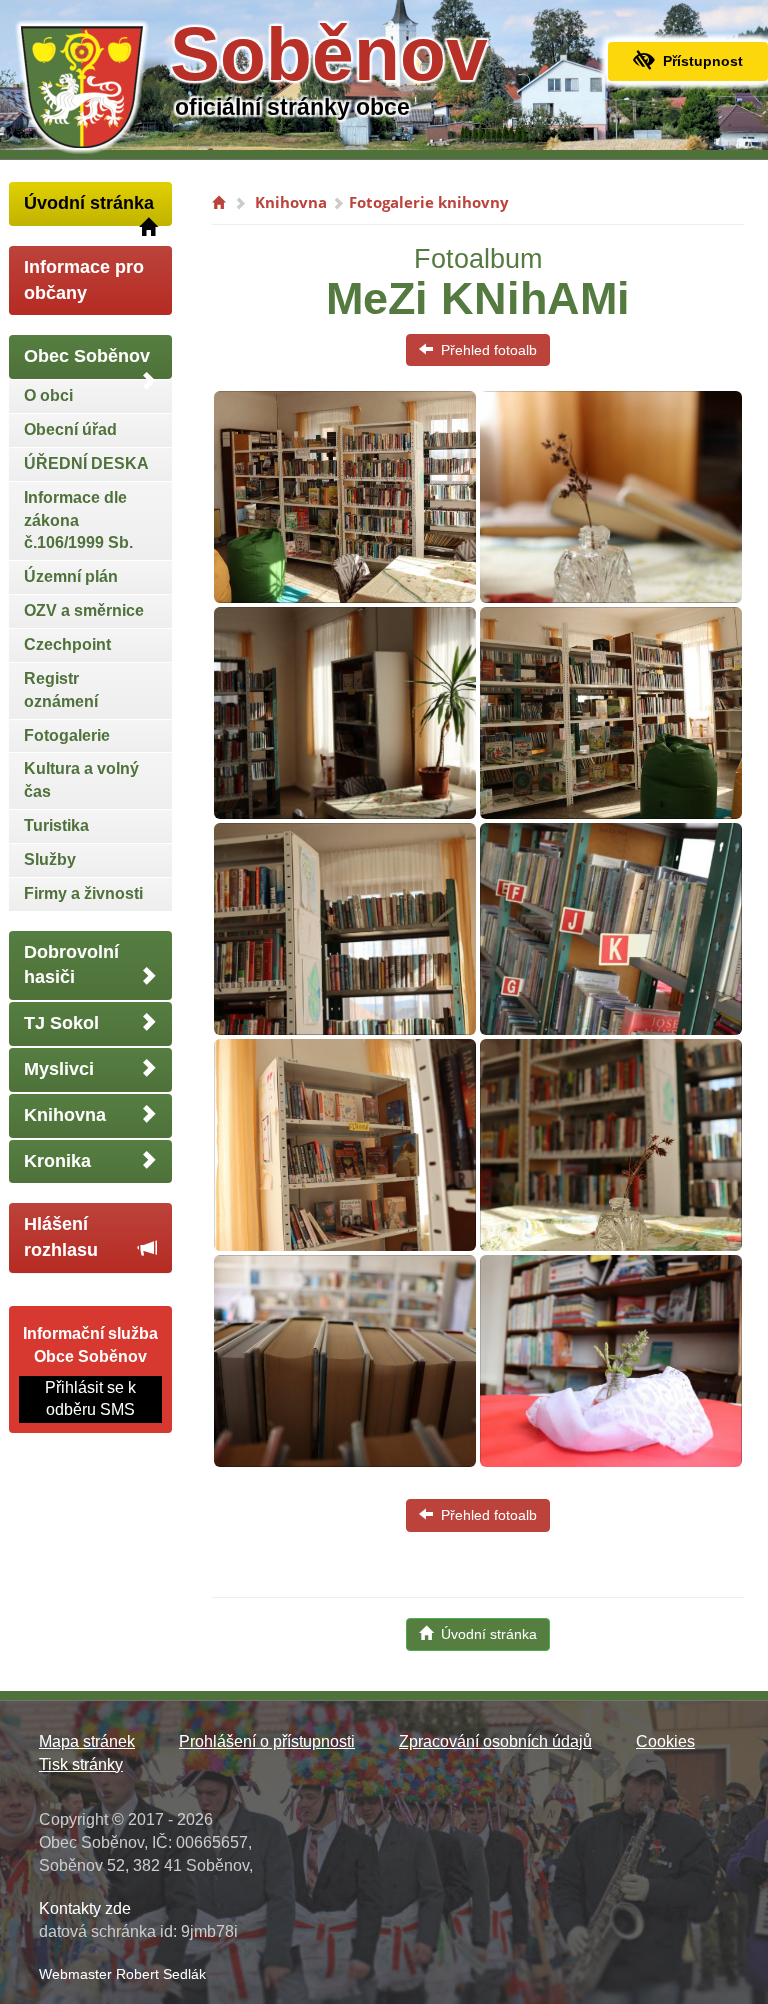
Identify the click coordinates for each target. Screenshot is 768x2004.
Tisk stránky (81, 1764)
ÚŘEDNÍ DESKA (86, 463)
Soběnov (329, 54)
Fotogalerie (67, 735)
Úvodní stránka (89, 203)
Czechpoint (67, 644)
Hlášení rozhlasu (61, 1237)
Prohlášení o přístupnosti (267, 1741)
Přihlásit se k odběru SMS (90, 1399)
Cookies (665, 1741)
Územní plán (71, 576)
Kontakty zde (85, 1908)
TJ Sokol (61, 1023)
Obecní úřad (70, 429)
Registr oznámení (61, 690)
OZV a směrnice (84, 610)
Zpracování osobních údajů (495, 1741)
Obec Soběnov (87, 356)
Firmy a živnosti (83, 893)
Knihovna (65, 1115)
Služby (50, 859)
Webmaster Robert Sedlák (122, 1974)
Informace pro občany (84, 280)
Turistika (56, 825)
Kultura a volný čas (81, 780)
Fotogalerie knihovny (429, 202)
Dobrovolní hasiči (71, 965)
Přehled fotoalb (485, 350)
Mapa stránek (87, 1741)
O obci (48, 395)
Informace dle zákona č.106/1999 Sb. (78, 520)
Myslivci (59, 1069)
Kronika (57, 1161)
